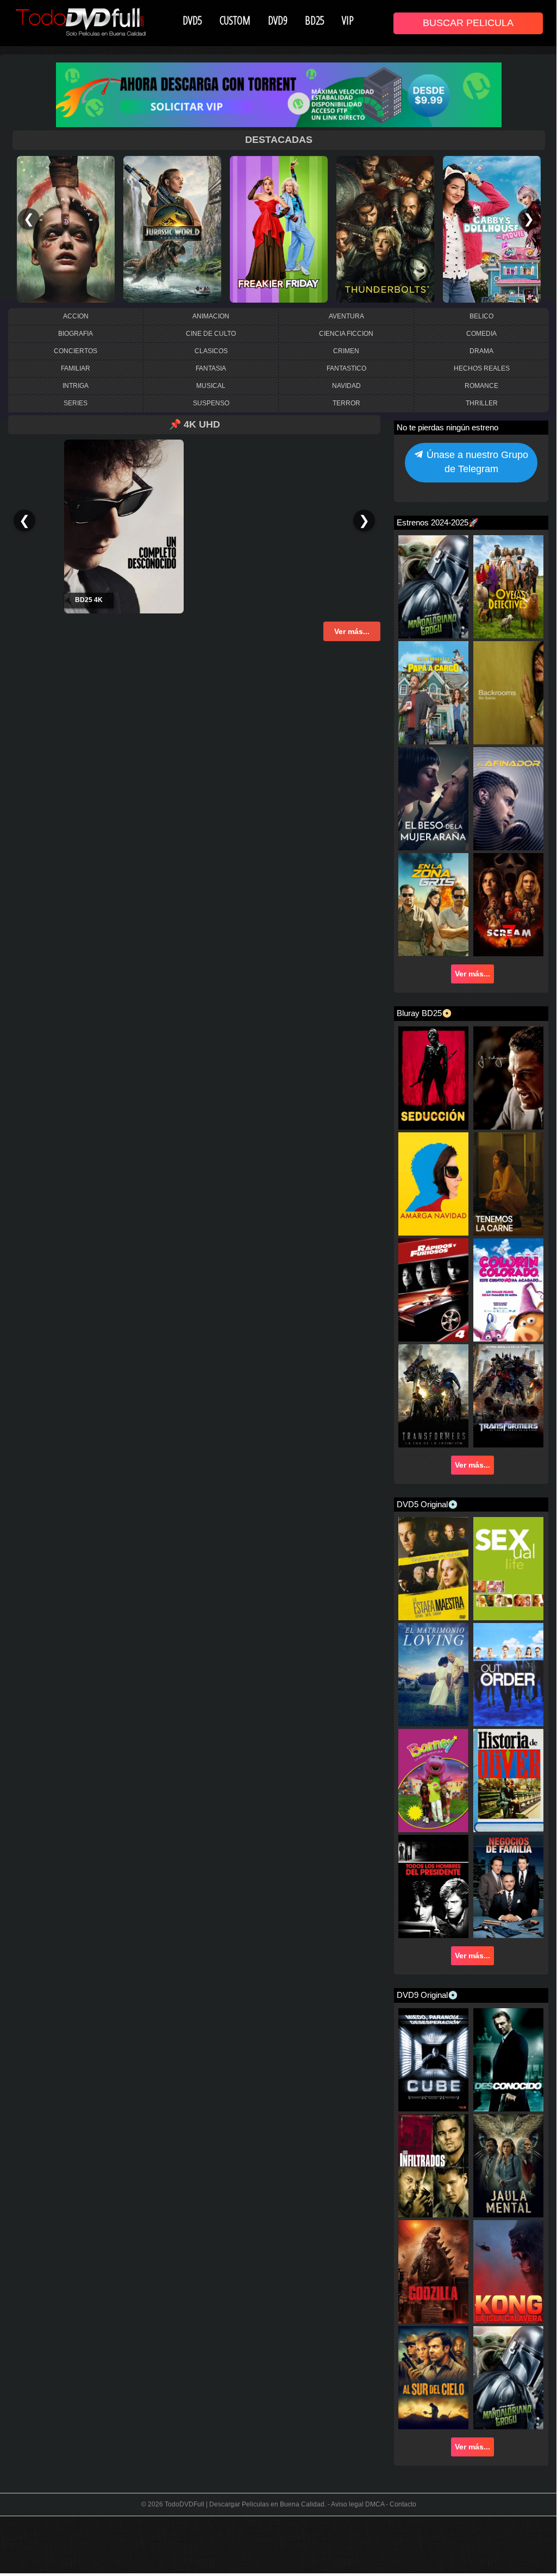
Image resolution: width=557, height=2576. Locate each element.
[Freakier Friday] (279, 229)
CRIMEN (346, 351)
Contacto (403, 2504)
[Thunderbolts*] (385, 229)
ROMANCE (481, 386)
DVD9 (278, 20)
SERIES (76, 403)
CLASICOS (211, 351)
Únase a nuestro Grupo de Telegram (476, 462)
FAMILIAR (76, 368)
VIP (348, 20)
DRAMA (481, 351)
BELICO (481, 316)
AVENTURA (346, 316)
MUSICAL (211, 386)
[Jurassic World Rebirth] (172, 229)
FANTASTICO (346, 368)
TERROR (346, 403)
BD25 (315, 20)
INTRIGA (76, 386)
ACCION (76, 316)
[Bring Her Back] (66, 229)
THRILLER (482, 403)
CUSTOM (235, 20)
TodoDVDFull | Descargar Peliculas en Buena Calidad (245, 2504)
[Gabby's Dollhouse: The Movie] (492, 229)
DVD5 (192, 20)
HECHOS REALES (482, 368)
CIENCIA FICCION (346, 334)
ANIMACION (211, 316)
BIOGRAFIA (76, 334)
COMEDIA (481, 334)
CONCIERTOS (76, 351)
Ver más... (472, 974)
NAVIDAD (346, 386)
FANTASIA (211, 368)
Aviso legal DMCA (358, 2504)
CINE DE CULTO (211, 334)
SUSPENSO (211, 403)
